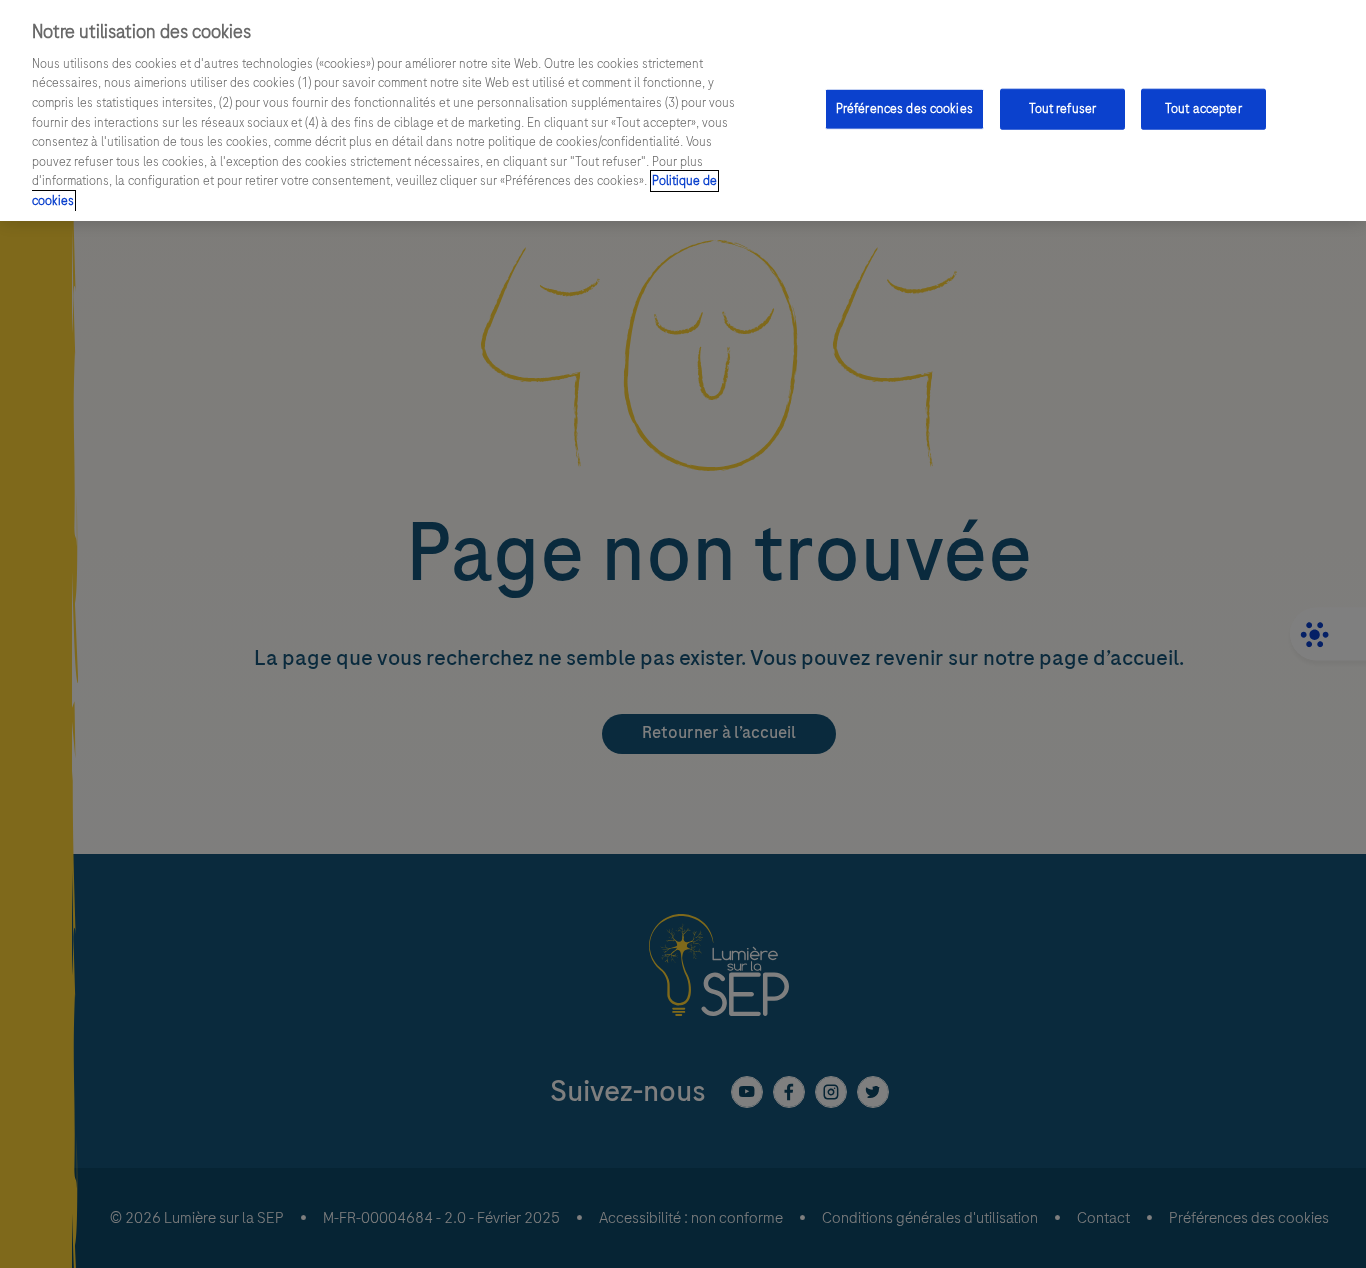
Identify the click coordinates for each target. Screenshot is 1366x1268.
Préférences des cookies (904, 108)
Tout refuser (1063, 108)
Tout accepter (1203, 108)
